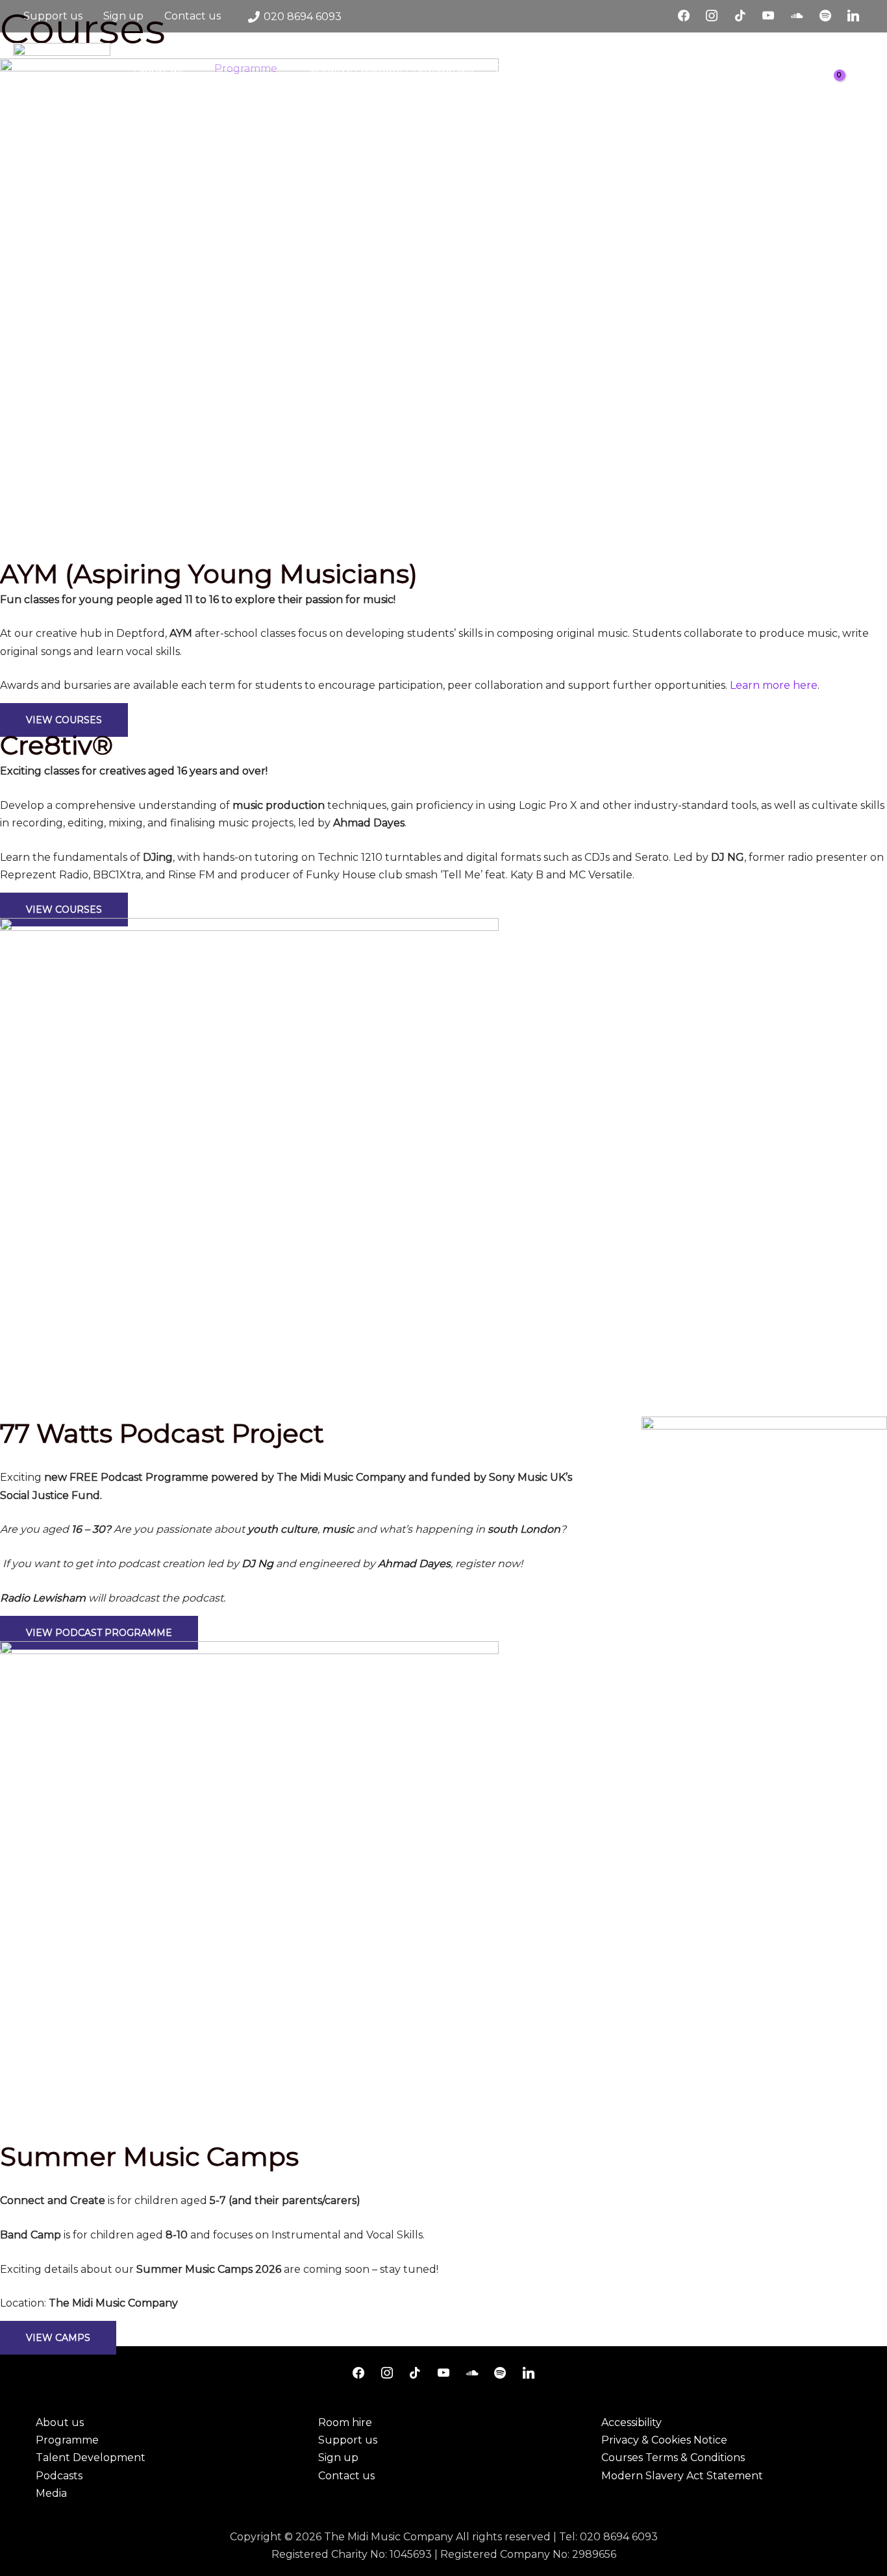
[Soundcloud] (797, 16)
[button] (869, 92)
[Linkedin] (853, 16)
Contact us (193, 16)
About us (158, 68)
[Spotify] (825, 16)
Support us (53, 16)
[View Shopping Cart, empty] (842, 92)
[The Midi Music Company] (62, 91)
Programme (246, 68)
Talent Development (548, 68)
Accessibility (631, 2422)
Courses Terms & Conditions (673, 2458)
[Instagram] (712, 16)
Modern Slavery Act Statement (682, 2476)
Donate (229, 114)
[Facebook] (684, 16)
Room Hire (161, 114)
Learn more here (774, 685)
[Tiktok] (740, 16)
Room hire (345, 2422)
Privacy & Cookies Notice (664, 2440)
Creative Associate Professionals (391, 68)
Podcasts (659, 68)
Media (731, 68)
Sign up (123, 16)
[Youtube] (769, 16)
